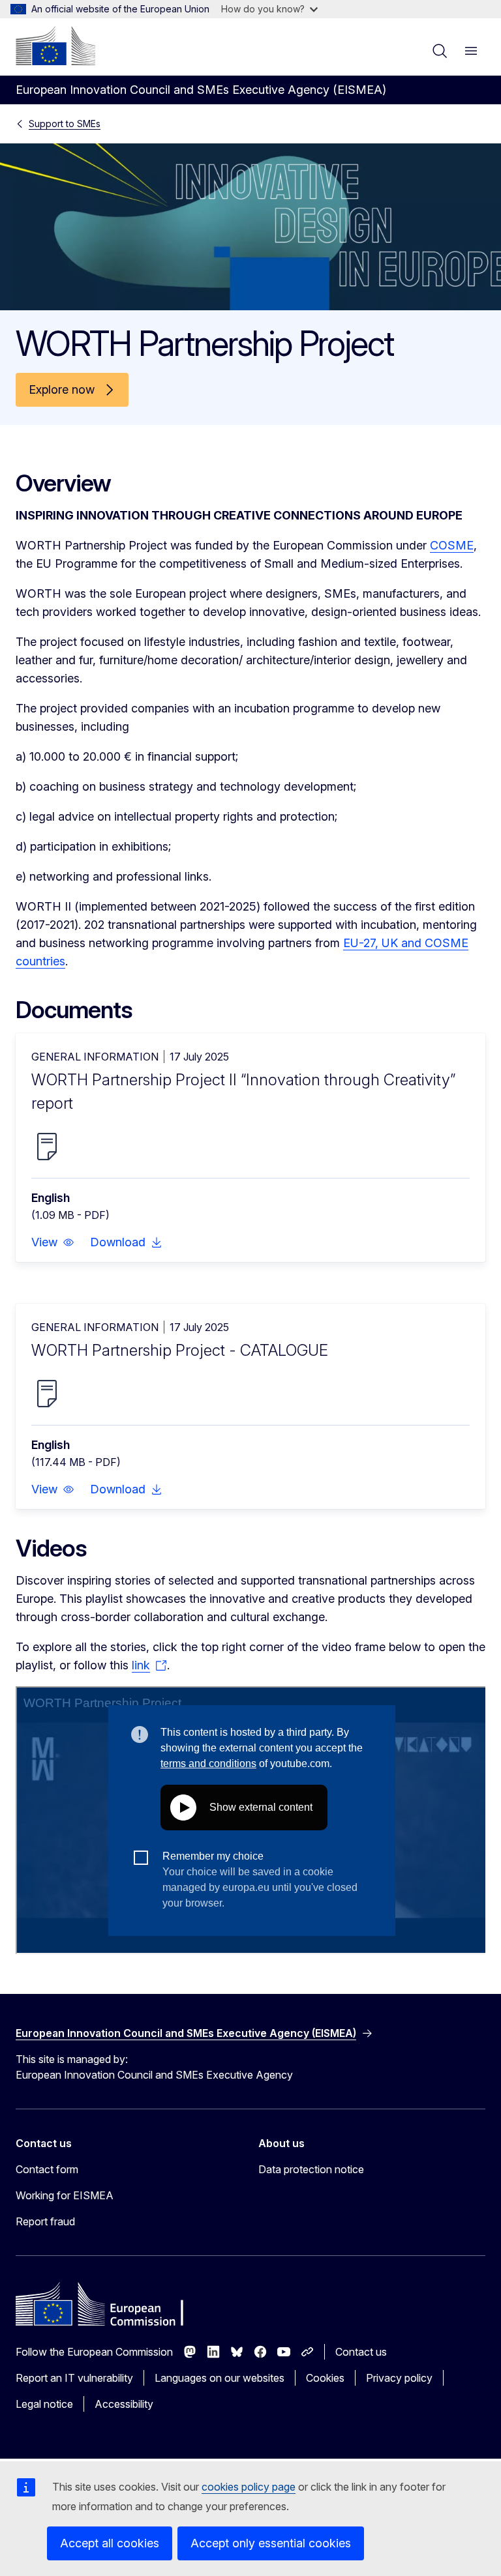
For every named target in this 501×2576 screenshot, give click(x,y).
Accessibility (124, 2404)
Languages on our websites (220, 2378)
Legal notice (44, 2404)
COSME (452, 545)
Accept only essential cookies (271, 2543)
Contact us (361, 2352)
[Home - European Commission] (55, 46)
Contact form (47, 2169)
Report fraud (45, 2221)
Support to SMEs (65, 124)
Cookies (325, 2378)
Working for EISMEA (65, 2195)
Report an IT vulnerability (74, 2378)
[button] (53, 1242)
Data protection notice (311, 2169)
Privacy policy (399, 2378)
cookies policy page (249, 2487)
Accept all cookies (110, 2543)
